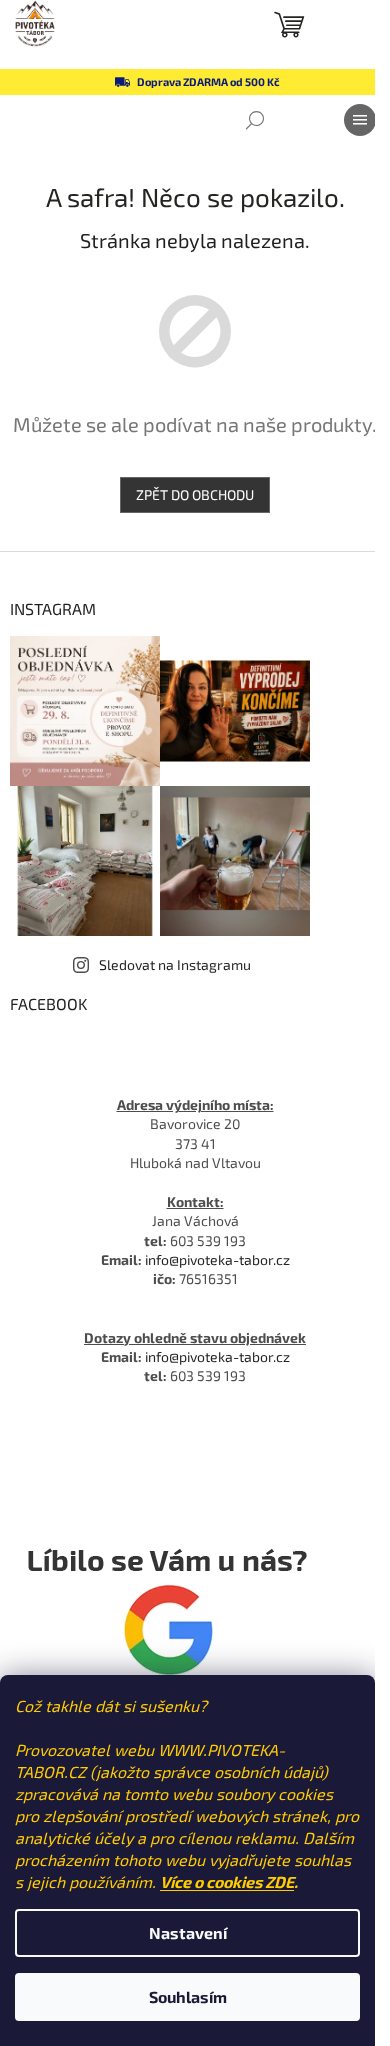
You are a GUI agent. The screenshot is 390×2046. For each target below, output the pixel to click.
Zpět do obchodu (195, 494)
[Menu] (360, 120)
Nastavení (188, 1932)
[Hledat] (255, 120)
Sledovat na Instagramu (175, 964)
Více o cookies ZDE (227, 1881)
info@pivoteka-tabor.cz (217, 1259)
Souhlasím (188, 1996)
